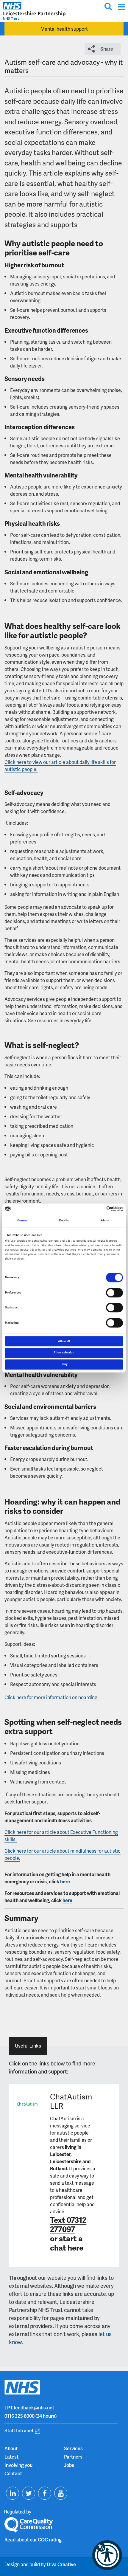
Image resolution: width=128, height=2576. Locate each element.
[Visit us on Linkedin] (13, 2493)
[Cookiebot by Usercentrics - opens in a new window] (97, 1209)
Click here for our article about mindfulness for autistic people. (63, 1854)
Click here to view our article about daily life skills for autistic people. (60, 766)
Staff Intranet (19, 2430)
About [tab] (105, 1220)
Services (73, 2448)
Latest (11, 2457)
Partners (73, 2457)
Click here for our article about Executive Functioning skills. (61, 1836)
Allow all (64, 1341)
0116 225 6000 (19, 2416)
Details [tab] (64, 1220)
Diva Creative (61, 2564)
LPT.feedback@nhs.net (29, 2407)
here (65, 1881)
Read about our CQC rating (33, 2539)
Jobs (69, 2465)
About (11, 2448)
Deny (64, 1364)
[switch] (114, 1293)
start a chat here (67, 2243)
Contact (13, 2473)
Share (107, 49)
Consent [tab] (23, 1220)
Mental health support (64, 29)
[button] (107, 2555)
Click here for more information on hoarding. (51, 1697)
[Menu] (121, 7)
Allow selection (64, 1353)
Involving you (18, 2465)
